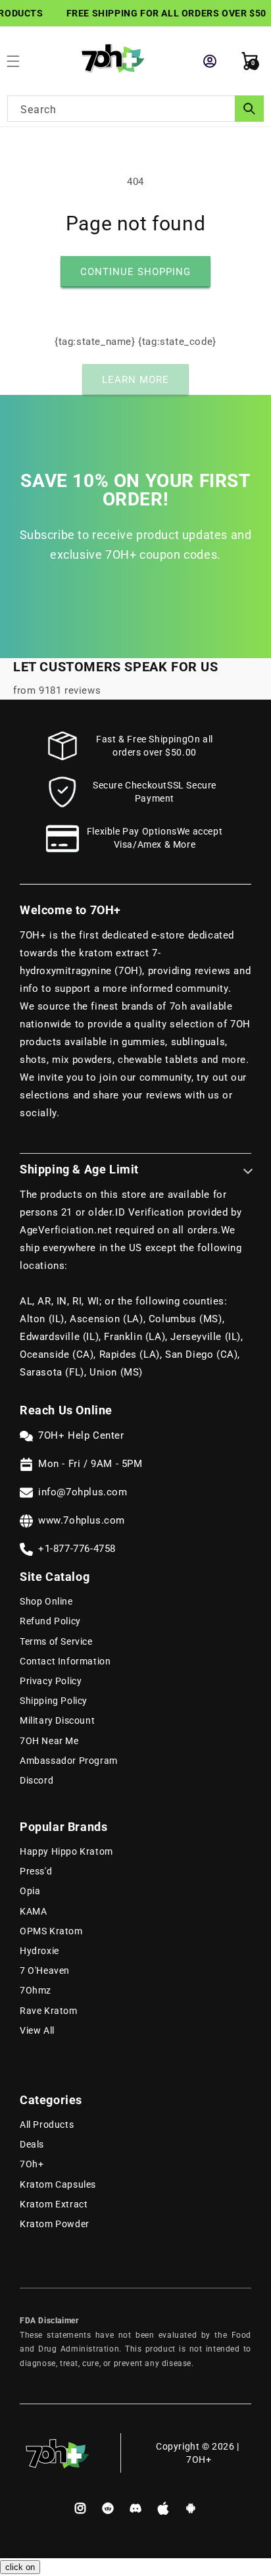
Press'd (36, 1871)
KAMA (33, 1911)
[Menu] (20, 61)
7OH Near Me (49, 1741)
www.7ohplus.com (82, 1520)
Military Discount (57, 1720)
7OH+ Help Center (81, 1435)
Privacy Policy (51, 1681)
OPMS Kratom (51, 1931)
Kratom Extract (54, 2204)
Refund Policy (50, 1621)
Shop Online (46, 1601)
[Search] (249, 109)
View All (37, 2030)
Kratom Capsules (58, 2184)
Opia (30, 1891)
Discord (37, 1780)
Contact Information (65, 1661)
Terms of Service (56, 1641)
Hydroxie (39, 1951)
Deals (32, 2144)
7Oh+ (32, 2164)
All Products (47, 2125)
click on (20, 2567)
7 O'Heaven (45, 1971)
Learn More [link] (135, 380)
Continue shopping (135, 272)
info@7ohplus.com (83, 1492)
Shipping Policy (54, 1701)
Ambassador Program (69, 1761)
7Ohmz (36, 1990)
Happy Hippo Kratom (66, 1851)
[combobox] (135, 109)
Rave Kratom (49, 2011)
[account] (210, 61)
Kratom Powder (55, 2224)
